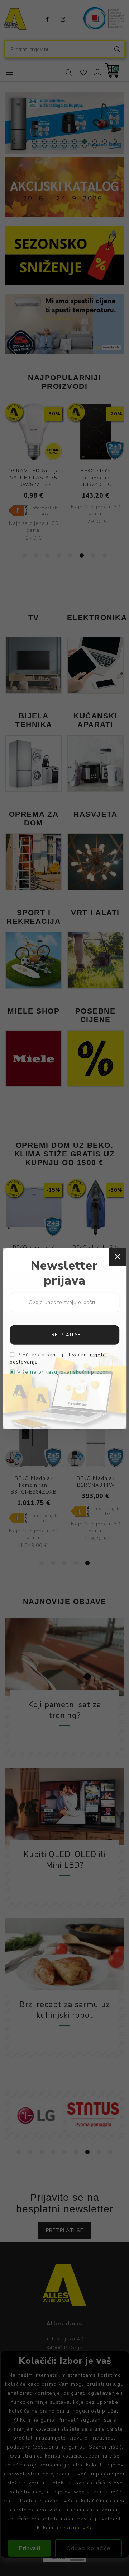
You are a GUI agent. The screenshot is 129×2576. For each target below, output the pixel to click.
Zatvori (118, 1257)
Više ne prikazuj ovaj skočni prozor (63, 1372)
